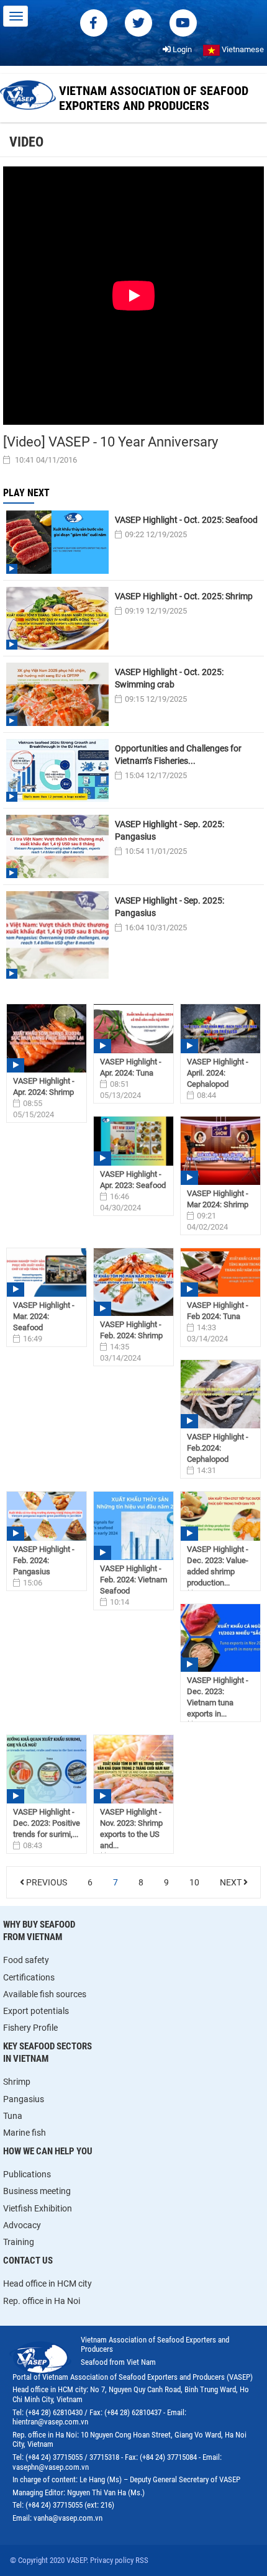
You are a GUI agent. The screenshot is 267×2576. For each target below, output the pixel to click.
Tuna (13, 2116)
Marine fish (25, 2133)
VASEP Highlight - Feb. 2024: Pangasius (44, 1560)
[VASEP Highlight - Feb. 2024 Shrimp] (133, 1282)
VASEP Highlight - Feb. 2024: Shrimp (131, 1330)
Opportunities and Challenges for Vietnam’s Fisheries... (178, 755)
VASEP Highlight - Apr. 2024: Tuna (131, 1067)
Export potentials (36, 2011)
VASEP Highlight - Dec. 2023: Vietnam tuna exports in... (218, 1697)
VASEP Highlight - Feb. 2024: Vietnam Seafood (133, 1580)
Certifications (29, 1977)
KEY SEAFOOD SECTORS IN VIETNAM (48, 2052)
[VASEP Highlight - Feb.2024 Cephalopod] (220, 1394)
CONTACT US (28, 2261)
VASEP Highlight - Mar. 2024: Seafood (44, 1316)
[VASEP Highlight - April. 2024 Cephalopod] (220, 1029)
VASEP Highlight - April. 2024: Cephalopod (218, 1073)
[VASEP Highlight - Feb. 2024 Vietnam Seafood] (133, 1526)
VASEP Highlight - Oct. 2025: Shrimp (184, 596)
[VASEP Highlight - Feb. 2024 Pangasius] (47, 1516)
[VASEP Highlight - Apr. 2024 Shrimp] (47, 1038)
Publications (27, 2174)
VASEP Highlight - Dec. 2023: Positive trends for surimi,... (47, 1823)
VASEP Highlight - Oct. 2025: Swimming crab (169, 678)
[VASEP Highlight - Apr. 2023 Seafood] (133, 1141)
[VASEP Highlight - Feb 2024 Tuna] (220, 1273)
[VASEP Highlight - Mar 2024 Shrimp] (220, 1151)
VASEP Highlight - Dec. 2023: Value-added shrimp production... (218, 1566)
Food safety (26, 1960)
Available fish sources (45, 1994)
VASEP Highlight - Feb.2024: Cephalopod (218, 1448)
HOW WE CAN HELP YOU (48, 2151)
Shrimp (17, 2082)
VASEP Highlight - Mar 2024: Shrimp (218, 1199)
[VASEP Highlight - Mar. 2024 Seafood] (47, 1273)
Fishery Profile (30, 2028)
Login (181, 49)
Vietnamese (242, 49)
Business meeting (37, 2191)
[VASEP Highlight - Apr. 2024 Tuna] (133, 1029)
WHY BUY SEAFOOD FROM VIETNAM (39, 1931)
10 (194, 1882)
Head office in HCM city (48, 2283)
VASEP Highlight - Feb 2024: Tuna (218, 1311)
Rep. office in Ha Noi (42, 2301)
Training (19, 2242)
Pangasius (24, 2099)
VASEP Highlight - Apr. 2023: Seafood (133, 1180)
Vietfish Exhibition (38, 2208)
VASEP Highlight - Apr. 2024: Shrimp (44, 1086)
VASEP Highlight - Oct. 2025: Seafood (186, 520)
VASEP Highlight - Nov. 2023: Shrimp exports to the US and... (131, 1829)
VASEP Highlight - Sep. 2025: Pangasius (170, 830)
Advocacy (22, 2225)
